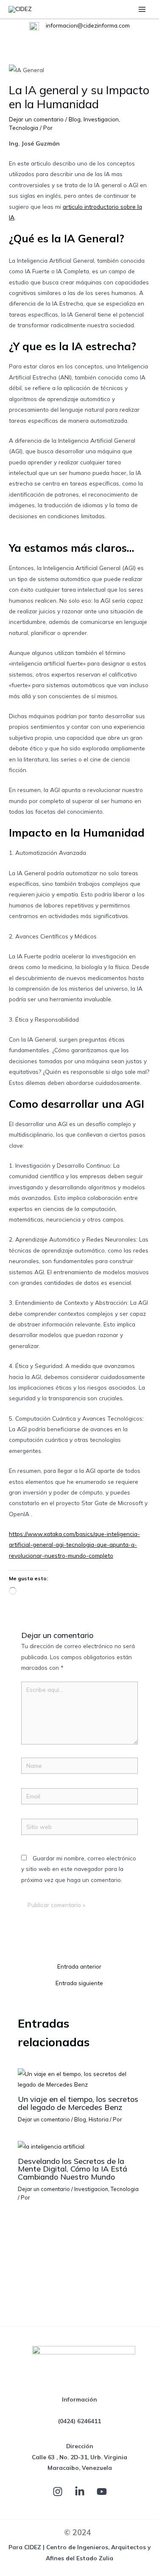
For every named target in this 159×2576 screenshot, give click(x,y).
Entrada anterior (79, 1966)
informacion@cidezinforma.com (87, 25)
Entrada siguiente (79, 1983)
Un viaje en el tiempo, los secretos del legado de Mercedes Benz (78, 2103)
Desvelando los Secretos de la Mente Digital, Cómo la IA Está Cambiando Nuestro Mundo (73, 2169)
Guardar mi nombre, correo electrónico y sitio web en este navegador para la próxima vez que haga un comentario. (79, 1869)
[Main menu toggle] (142, 9)
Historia (99, 2119)
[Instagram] (58, 2492)
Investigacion (101, 119)
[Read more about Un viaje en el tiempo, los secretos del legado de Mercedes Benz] (80, 2078)
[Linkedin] (80, 2492)
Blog (75, 119)
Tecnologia (24, 128)
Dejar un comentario (36, 119)
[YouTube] (102, 2492)
